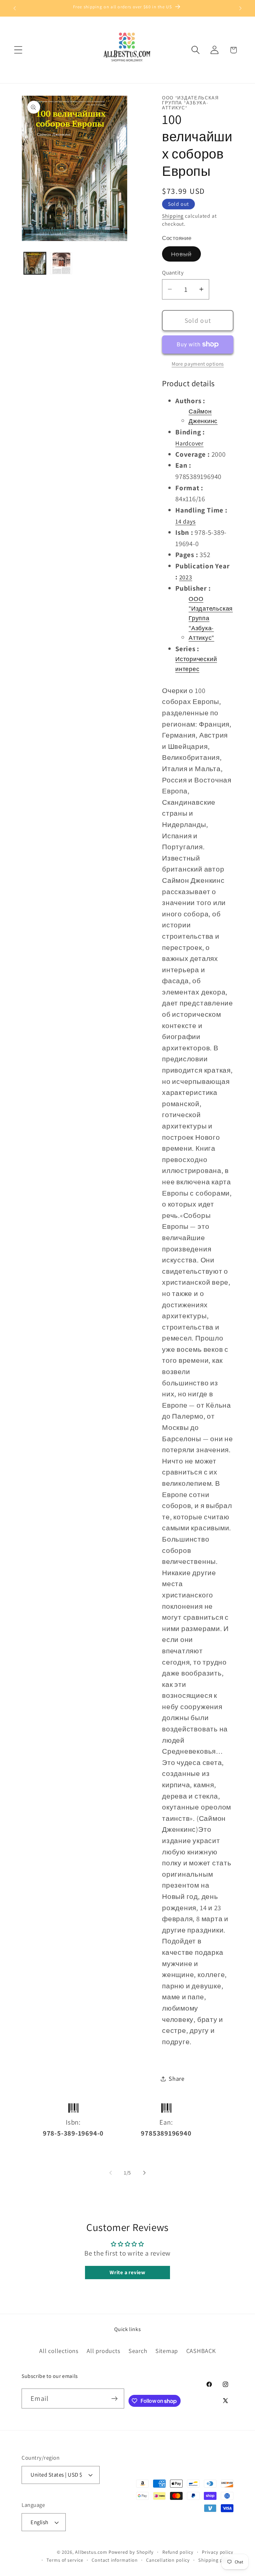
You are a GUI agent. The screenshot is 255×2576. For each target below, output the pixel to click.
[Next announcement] (240, 8)
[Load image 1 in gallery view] (35, 263)
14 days (185, 521)
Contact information (115, 2560)
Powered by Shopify (131, 2552)
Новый (186, 256)
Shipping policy (216, 2560)
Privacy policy (218, 2552)
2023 (186, 577)
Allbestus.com (91, 2552)
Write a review (127, 2272)
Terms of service (65, 2560)
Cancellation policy (168, 2560)
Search (138, 2351)
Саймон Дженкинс (203, 416)
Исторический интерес (196, 664)
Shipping (173, 216)
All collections (59, 2351)
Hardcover (189, 443)
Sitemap (167, 2351)
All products (103, 2351)
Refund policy (178, 2552)
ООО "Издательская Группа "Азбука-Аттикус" (211, 618)
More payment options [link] (198, 364)
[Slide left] (111, 2173)
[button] (18, 50)
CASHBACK (201, 2351)
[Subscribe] (114, 2399)
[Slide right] (144, 2173)
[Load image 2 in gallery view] (61, 263)
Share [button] (177, 2078)
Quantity (173, 273)
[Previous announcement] (15, 8)
